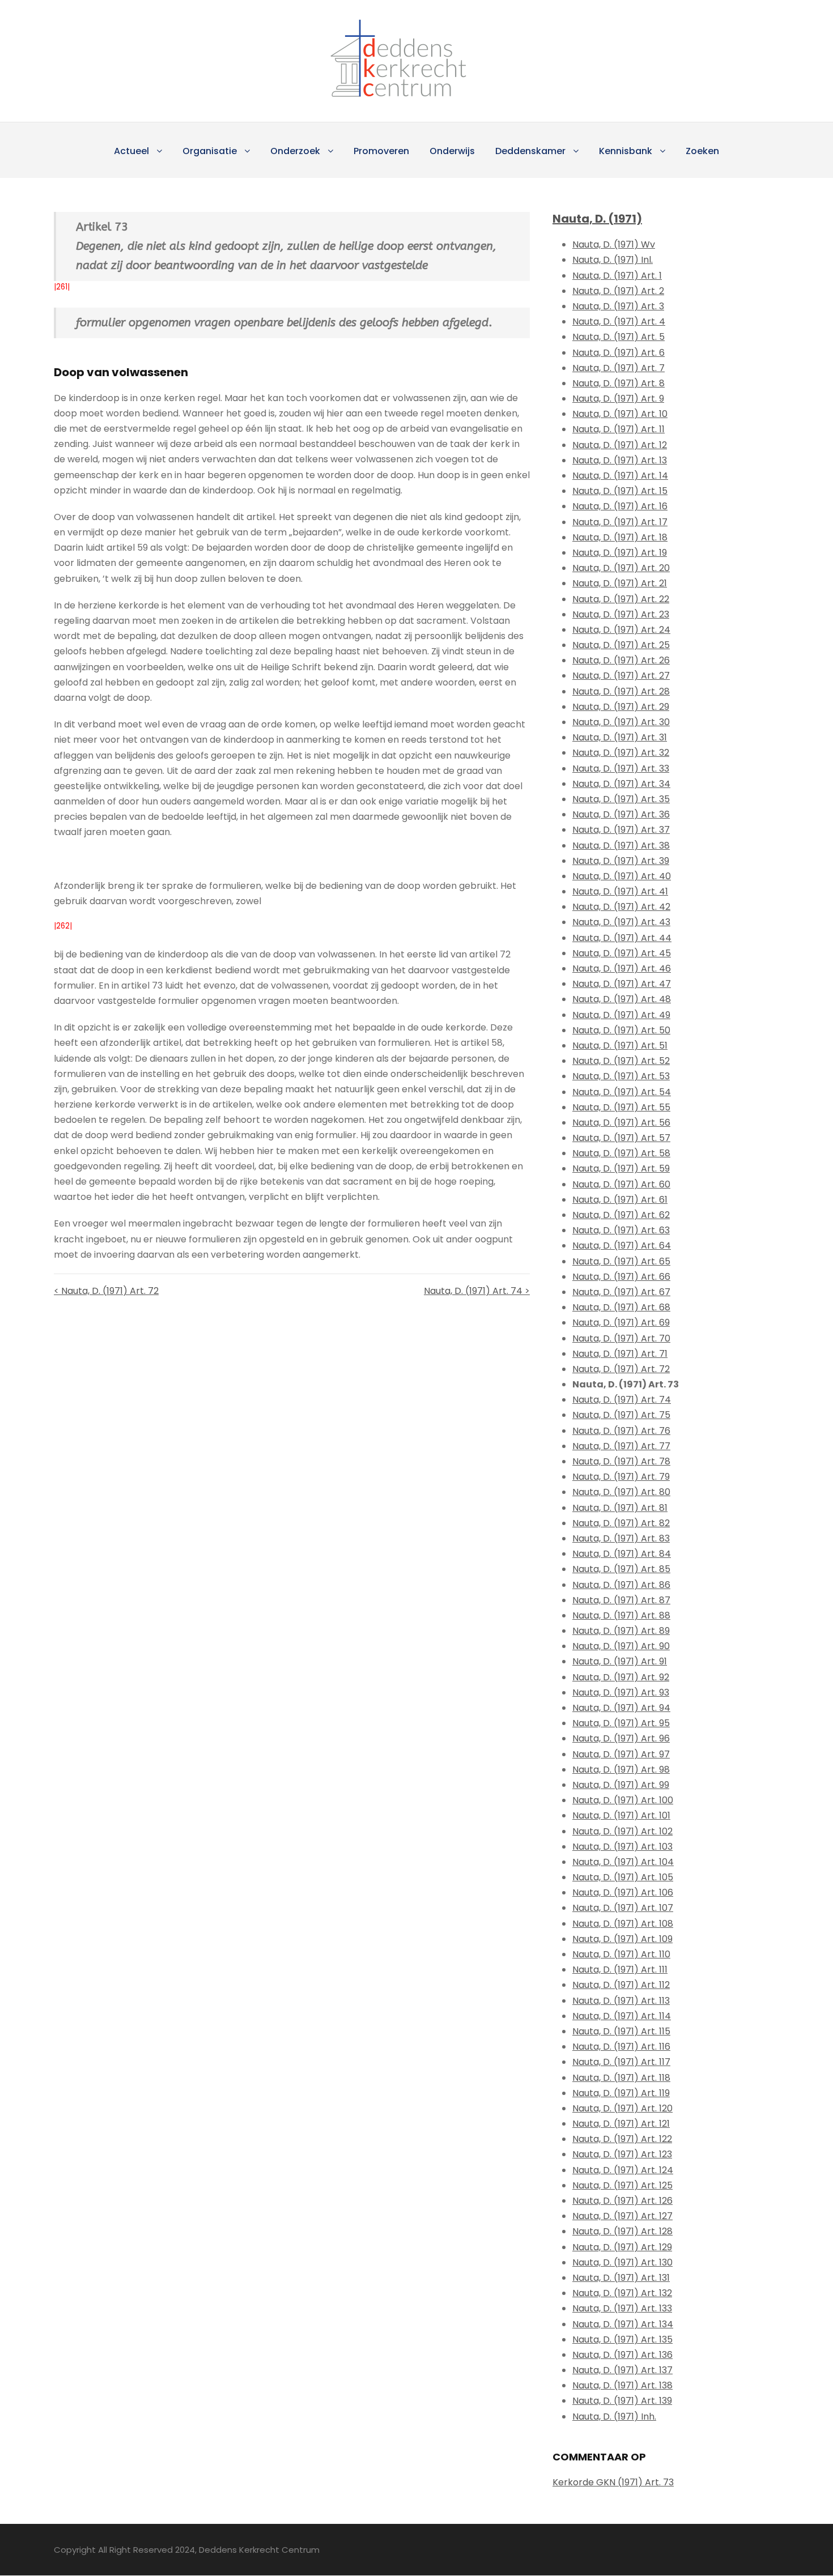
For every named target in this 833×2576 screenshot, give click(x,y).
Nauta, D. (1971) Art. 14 (620, 476)
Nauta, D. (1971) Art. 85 (621, 1569)
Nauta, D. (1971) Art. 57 (621, 1138)
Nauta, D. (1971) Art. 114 (622, 2016)
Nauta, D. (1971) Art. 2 (618, 291)
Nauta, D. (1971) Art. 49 (621, 1015)
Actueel (131, 151)
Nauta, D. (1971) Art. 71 (620, 1354)
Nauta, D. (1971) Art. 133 (622, 2308)
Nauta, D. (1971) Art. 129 (622, 2247)
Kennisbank (626, 151)
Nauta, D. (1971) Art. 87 (621, 1600)
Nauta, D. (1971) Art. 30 (621, 722)
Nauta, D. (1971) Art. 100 (623, 1800)
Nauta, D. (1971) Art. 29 (621, 707)
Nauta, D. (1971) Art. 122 (622, 2139)
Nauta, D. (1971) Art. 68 (621, 1307)
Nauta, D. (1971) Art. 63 (621, 1230)
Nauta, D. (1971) (597, 219)
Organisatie (210, 151)
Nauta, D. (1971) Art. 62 (621, 1215)
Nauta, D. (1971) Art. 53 (621, 1076)
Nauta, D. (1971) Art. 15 (620, 491)
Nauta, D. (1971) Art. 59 (621, 1168)
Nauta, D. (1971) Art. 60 (621, 1184)
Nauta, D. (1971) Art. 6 (619, 353)
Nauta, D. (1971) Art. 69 (621, 1323)
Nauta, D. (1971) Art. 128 (622, 2231)
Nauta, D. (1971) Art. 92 (621, 1677)
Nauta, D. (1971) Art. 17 (620, 522)
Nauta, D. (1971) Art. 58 (621, 1153)
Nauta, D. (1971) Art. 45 (622, 953)
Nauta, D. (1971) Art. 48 (622, 999)
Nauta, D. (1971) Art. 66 (621, 1277)
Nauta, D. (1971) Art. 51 (620, 1046)
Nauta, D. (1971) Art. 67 (621, 1292)
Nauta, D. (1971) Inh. (614, 2417)
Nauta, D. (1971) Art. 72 (621, 1369)
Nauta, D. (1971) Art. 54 (622, 1092)
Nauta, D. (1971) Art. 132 (622, 2293)
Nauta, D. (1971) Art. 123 (622, 2154)
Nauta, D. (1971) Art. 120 (622, 2108)
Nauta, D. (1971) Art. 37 (621, 830)
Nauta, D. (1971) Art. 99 (621, 1785)
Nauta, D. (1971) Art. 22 (621, 599)
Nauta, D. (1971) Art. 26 (621, 660)
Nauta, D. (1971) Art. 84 (622, 1554)
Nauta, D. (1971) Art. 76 (621, 1431)
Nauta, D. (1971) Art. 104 (623, 1862)
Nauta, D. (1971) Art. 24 (621, 630)
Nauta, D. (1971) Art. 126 (622, 2201)
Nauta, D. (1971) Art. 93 (621, 1693)
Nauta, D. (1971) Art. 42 (621, 907)
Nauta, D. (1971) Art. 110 (621, 1954)
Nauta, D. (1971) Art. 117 (621, 2062)
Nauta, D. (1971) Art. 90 (621, 1646)
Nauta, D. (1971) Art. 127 (622, 2216)
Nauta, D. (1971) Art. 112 (621, 1985)
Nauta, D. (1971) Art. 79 (621, 1477)
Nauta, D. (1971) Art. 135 (622, 2339)
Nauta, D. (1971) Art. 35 (621, 799)
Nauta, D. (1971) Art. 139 (622, 2401)
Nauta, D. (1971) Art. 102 (622, 1831)
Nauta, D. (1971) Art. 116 (621, 2047)
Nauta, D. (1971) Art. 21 (620, 583)
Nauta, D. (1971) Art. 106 (623, 1892)
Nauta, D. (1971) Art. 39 (621, 861)
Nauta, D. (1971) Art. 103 (622, 1847)
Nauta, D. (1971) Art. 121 (621, 2124)
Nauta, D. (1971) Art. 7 (619, 368)
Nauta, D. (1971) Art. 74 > (477, 1291)
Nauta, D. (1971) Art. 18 (620, 537)
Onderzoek (295, 151)
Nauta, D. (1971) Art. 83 (621, 1538)
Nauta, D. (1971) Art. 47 (622, 984)
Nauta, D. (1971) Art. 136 (622, 2355)
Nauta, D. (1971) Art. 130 (622, 2262)
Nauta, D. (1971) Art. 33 (621, 768)
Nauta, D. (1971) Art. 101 (621, 1815)
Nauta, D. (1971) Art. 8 (619, 383)
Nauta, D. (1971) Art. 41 (620, 891)
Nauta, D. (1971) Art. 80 (621, 1492)
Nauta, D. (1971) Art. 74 (622, 1400)
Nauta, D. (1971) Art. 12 (620, 445)
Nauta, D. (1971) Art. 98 (621, 1770)
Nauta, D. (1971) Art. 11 (619, 429)
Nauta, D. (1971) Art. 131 (621, 2278)
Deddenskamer (530, 151)
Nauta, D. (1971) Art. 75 (621, 1415)
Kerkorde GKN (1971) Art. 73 (613, 2482)
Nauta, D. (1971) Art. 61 (620, 1200)
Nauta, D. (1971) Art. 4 (619, 322)
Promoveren (381, 151)
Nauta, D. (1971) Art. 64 (622, 1246)
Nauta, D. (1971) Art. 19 (620, 553)
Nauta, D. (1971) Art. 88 (621, 1615)
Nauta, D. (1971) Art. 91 (620, 1661)
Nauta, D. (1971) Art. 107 (623, 1908)
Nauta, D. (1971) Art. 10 (620, 414)
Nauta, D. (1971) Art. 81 (620, 1508)
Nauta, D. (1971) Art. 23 (621, 614)
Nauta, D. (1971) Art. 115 (621, 2031)
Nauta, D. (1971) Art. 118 (621, 2078)
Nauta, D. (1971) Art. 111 (620, 1970)
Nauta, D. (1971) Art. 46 (622, 968)
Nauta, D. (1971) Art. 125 (622, 2185)
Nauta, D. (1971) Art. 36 (621, 814)
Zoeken (702, 151)
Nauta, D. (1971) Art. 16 (620, 506)
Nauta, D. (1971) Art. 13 (620, 460)
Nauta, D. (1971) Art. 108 (623, 1924)
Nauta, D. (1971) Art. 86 (621, 1585)
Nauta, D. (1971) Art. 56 (621, 1123)
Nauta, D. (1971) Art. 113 (621, 2001)
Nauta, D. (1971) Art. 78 (621, 1461)
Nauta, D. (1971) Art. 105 (623, 1877)
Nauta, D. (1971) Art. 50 (621, 1030)
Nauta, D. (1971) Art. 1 (617, 276)
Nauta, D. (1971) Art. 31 (620, 737)
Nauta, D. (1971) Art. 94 (621, 1708)
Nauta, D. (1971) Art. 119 (621, 2093)
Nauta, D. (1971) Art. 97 (621, 1754)
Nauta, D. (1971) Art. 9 (618, 399)
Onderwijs (452, 151)
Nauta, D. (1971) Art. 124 (623, 2170)
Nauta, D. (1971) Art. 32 (621, 753)
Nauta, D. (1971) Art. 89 (621, 1631)
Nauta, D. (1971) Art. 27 (621, 676)
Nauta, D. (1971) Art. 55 (621, 1107)
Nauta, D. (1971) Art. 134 (623, 2324)
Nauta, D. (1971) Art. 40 (622, 876)
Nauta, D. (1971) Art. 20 (621, 568)
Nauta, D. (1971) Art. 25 (621, 645)
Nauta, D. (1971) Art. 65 (621, 1261)
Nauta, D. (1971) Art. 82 (621, 1523)
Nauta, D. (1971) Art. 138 (622, 2385)
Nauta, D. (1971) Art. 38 (621, 846)
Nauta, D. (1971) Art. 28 (621, 691)
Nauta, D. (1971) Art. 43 (621, 922)
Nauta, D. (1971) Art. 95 (621, 1723)
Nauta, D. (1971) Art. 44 (622, 938)
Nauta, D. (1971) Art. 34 (621, 784)
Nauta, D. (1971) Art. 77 (621, 1446)
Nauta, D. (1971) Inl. (613, 260)
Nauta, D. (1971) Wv (614, 244)
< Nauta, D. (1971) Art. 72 (106, 1291)
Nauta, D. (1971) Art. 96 (621, 1738)
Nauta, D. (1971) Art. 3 (618, 306)
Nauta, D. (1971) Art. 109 (622, 1939)
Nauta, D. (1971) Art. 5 (619, 337)
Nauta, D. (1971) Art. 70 (621, 1338)
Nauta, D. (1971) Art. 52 (621, 1061)
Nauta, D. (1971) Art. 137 (622, 2370)
